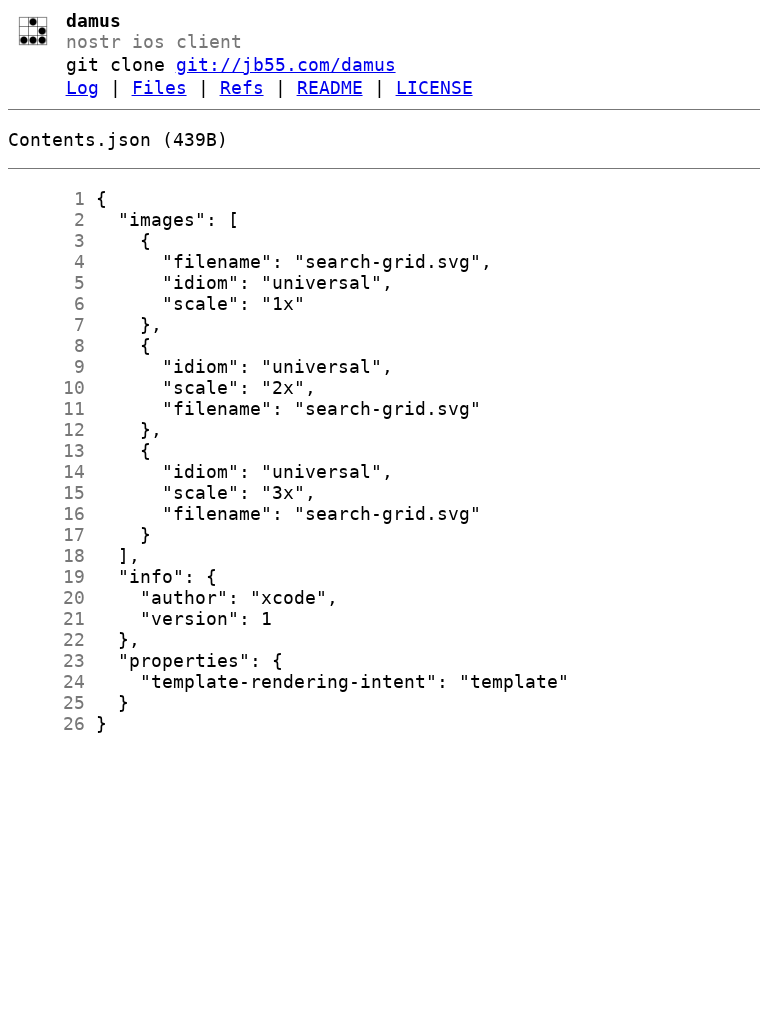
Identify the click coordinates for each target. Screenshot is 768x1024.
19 (46, 576)
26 (46, 723)
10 (46, 387)
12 (46, 429)
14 (46, 471)
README (330, 87)
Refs (242, 87)
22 (46, 639)
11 (46, 408)
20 (46, 597)
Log (82, 87)
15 (46, 492)
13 (46, 450)
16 (46, 513)
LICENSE (434, 87)
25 (46, 702)
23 (46, 660)
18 (46, 555)
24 (46, 681)
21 (46, 618)
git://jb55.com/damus (286, 64)
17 (46, 534)
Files (159, 87)
